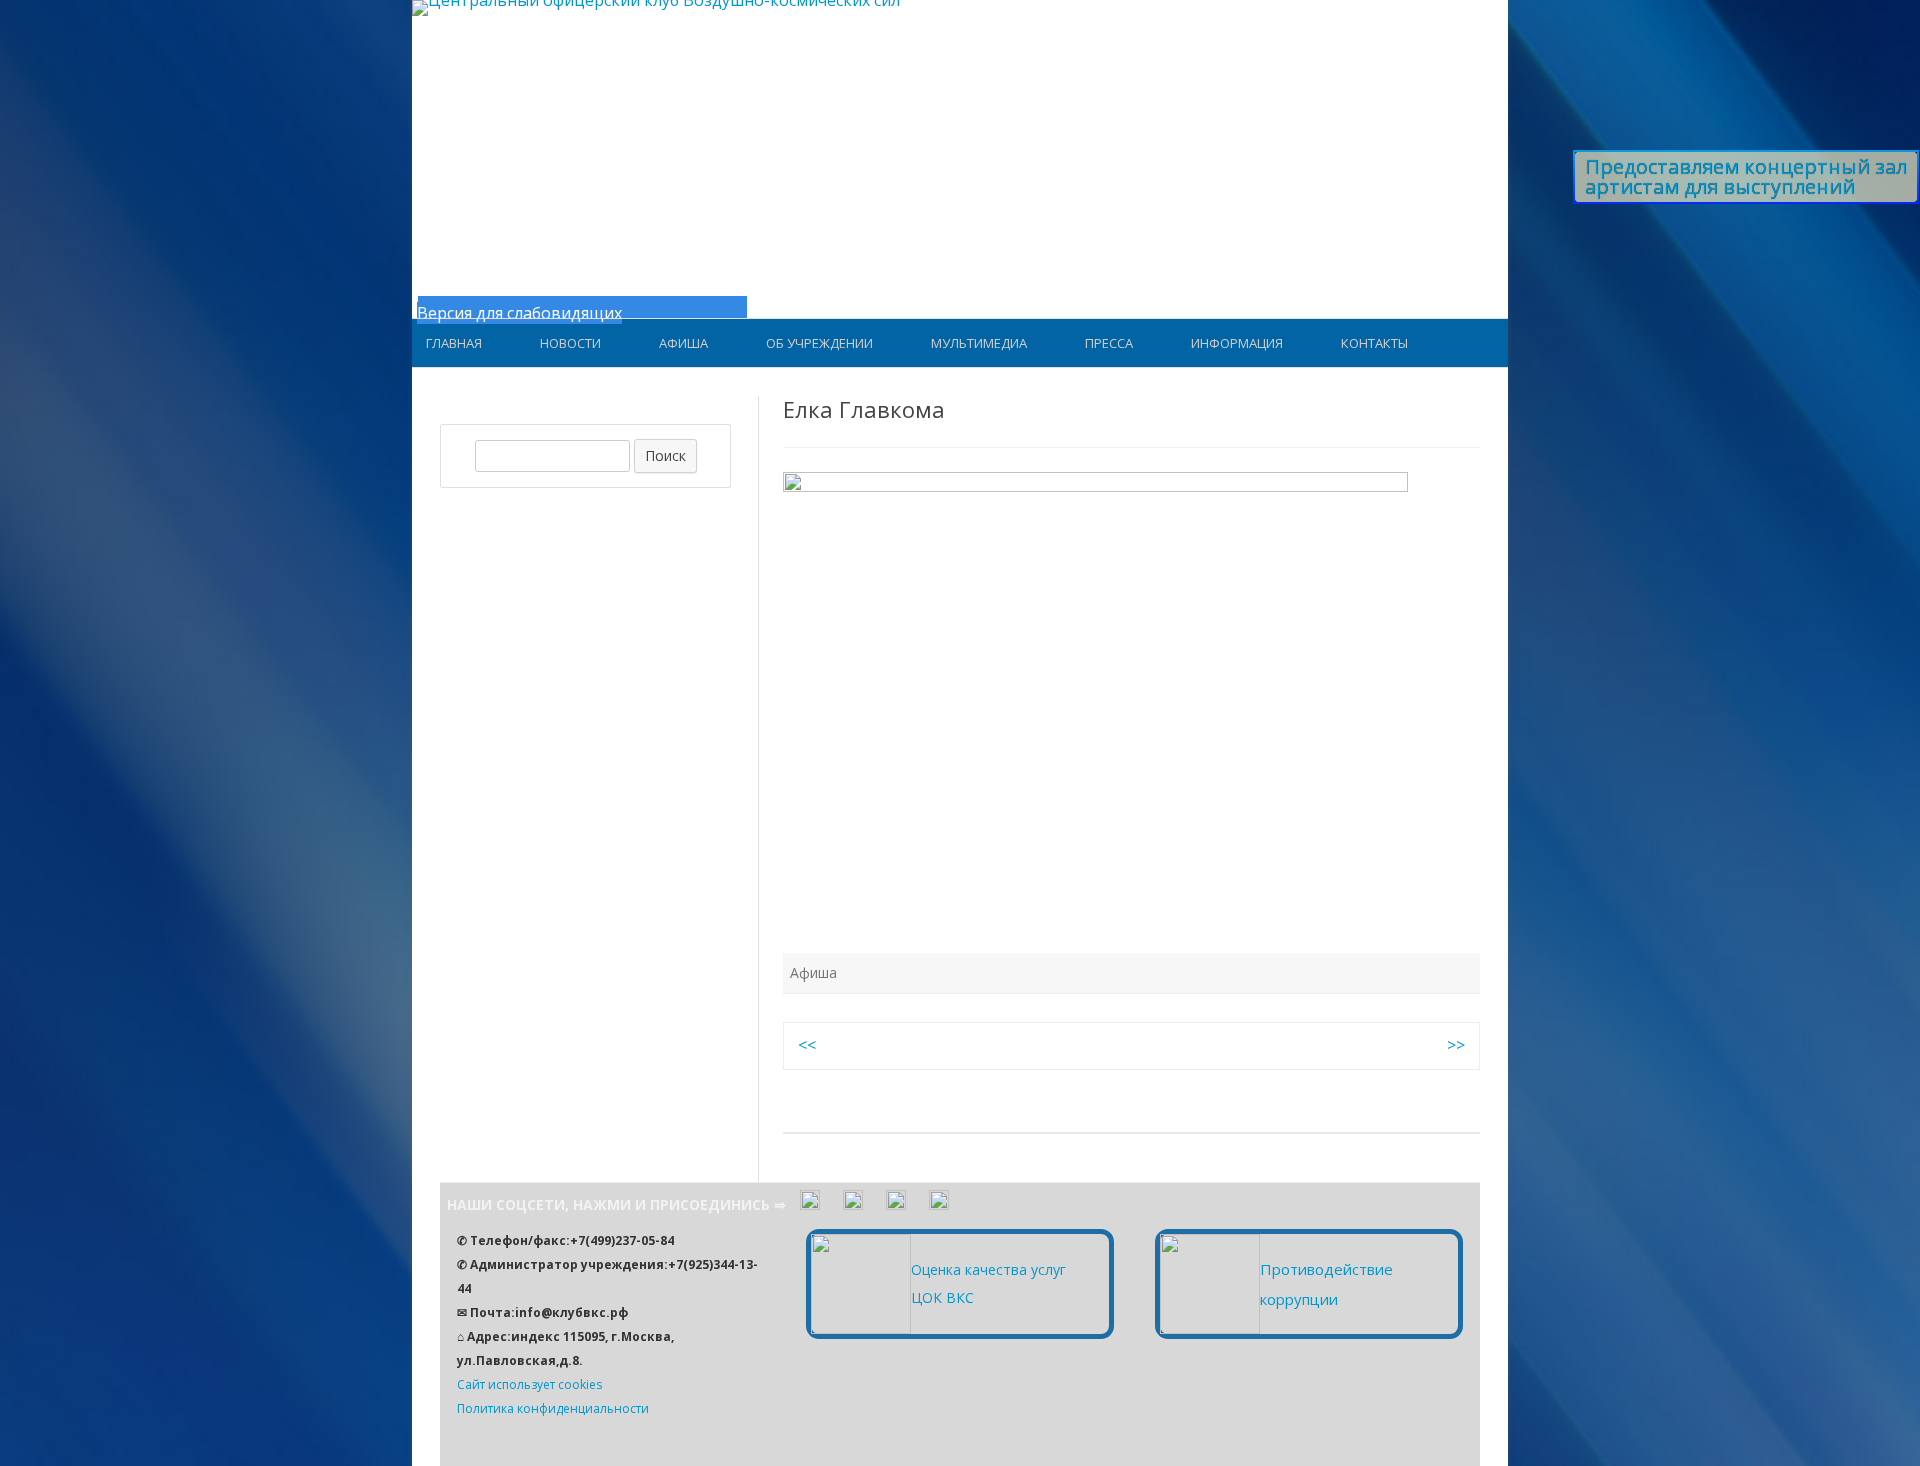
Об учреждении (819, 343)
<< (807, 1045)
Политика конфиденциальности (553, 1408)
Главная (454, 343)
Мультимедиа (979, 343)
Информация (1237, 343)
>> (1456, 1045)
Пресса (1109, 343)
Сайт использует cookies (529, 1384)
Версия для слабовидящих (519, 313)
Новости (570, 343)
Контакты (1374, 343)
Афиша (683, 343)
